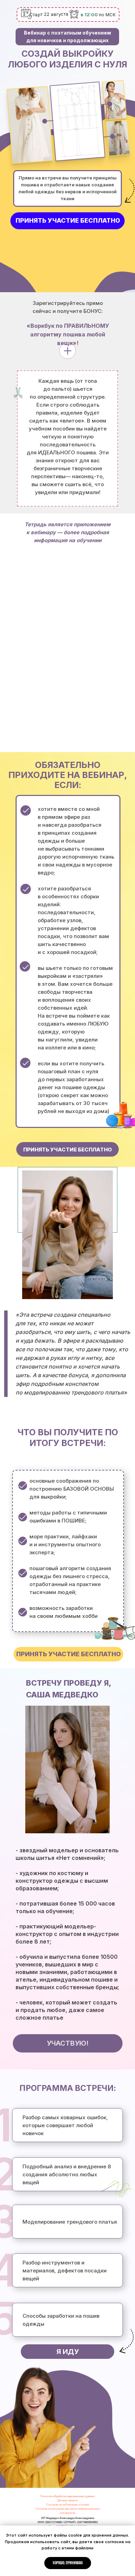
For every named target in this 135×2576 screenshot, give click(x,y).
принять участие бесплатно (68, 220)
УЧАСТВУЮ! (68, 2043)
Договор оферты (68, 2500)
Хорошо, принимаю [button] (68, 2563)
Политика (47, 2496)
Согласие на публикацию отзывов (68, 2505)
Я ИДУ (68, 2352)
